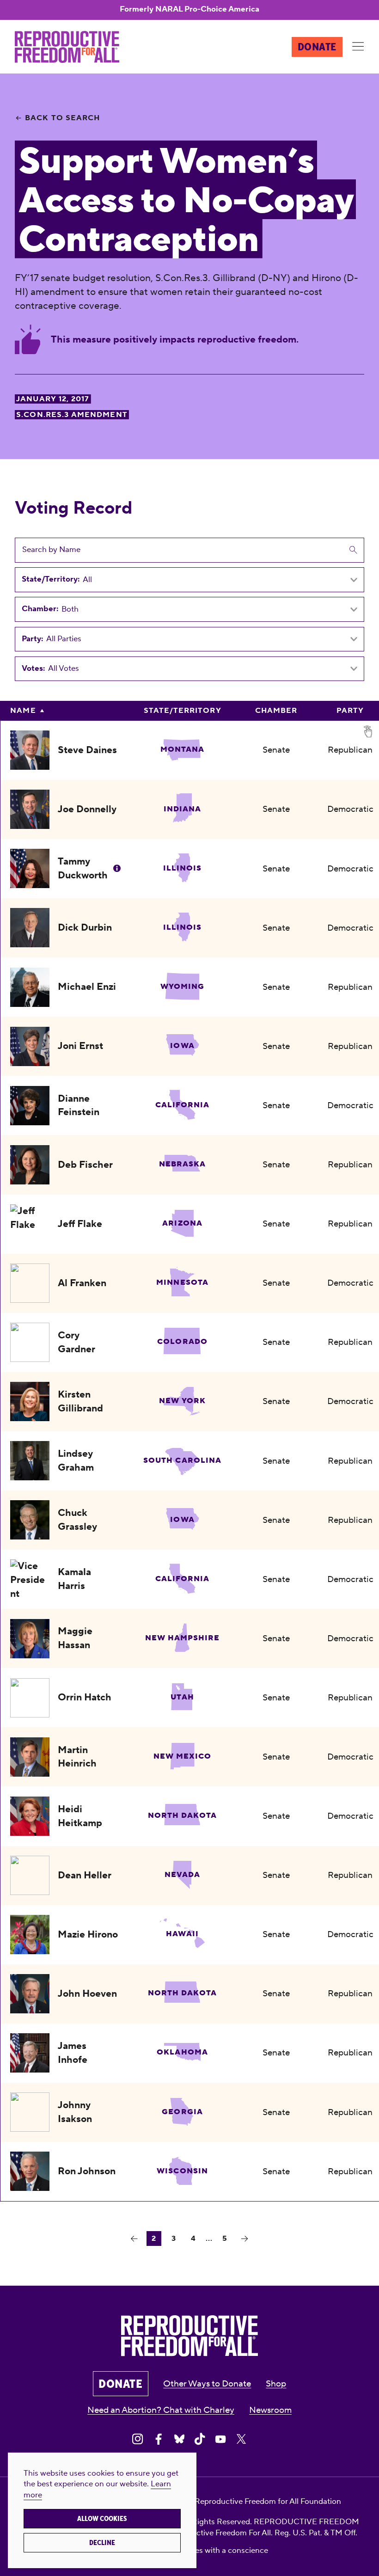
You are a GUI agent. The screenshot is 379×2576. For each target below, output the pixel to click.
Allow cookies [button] (102, 2519)
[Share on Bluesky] (179, 2439)
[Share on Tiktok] (200, 2439)
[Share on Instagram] (138, 2439)
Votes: (33, 669)
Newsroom (270, 2410)
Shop (276, 2384)
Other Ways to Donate (207, 2384)
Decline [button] (102, 2543)
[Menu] (358, 47)
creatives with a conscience (220, 2551)
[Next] (245, 2239)
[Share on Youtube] (220, 2439)
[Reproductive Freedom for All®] (67, 47)
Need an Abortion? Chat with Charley (161, 2410)
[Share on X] (241, 2439)
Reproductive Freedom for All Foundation (268, 2502)
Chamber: (40, 609)
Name (23, 711)
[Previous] (134, 2239)
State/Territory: (51, 580)
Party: (32, 639)
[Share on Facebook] (159, 2439)
